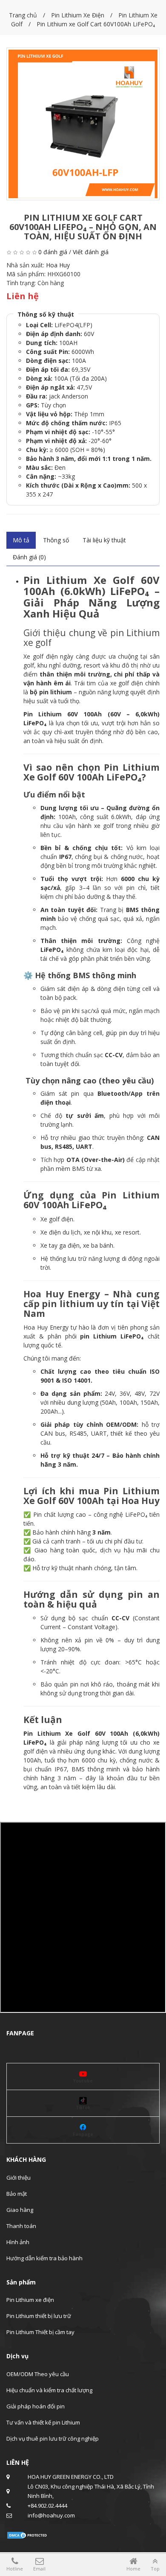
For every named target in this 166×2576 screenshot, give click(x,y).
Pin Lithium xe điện (30, 2300)
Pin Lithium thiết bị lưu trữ (39, 2316)
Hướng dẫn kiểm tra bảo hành (44, 2258)
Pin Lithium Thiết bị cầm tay (40, 2332)
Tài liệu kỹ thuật (104, 540)
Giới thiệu (19, 2178)
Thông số (56, 540)
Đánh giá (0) (29, 557)
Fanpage (83, 2134)
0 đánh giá (53, 252)
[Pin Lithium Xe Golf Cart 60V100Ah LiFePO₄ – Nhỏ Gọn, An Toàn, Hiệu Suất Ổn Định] (83, 124)
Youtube (83, 2081)
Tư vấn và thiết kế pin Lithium (43, 2422)
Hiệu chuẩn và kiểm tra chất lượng (49, 2390)
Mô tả (21, 540)
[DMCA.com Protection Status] (28, 2534)
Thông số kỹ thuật (46, 314)
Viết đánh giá (91, 252)
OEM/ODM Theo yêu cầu (38, 2374)
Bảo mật (17, 2194)
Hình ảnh (18, 2242)
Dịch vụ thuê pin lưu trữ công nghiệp (53, 2439)
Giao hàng (20, 2210)
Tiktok (83, 2107)
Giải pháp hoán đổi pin (36, 2406)
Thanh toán (21, 2226)
